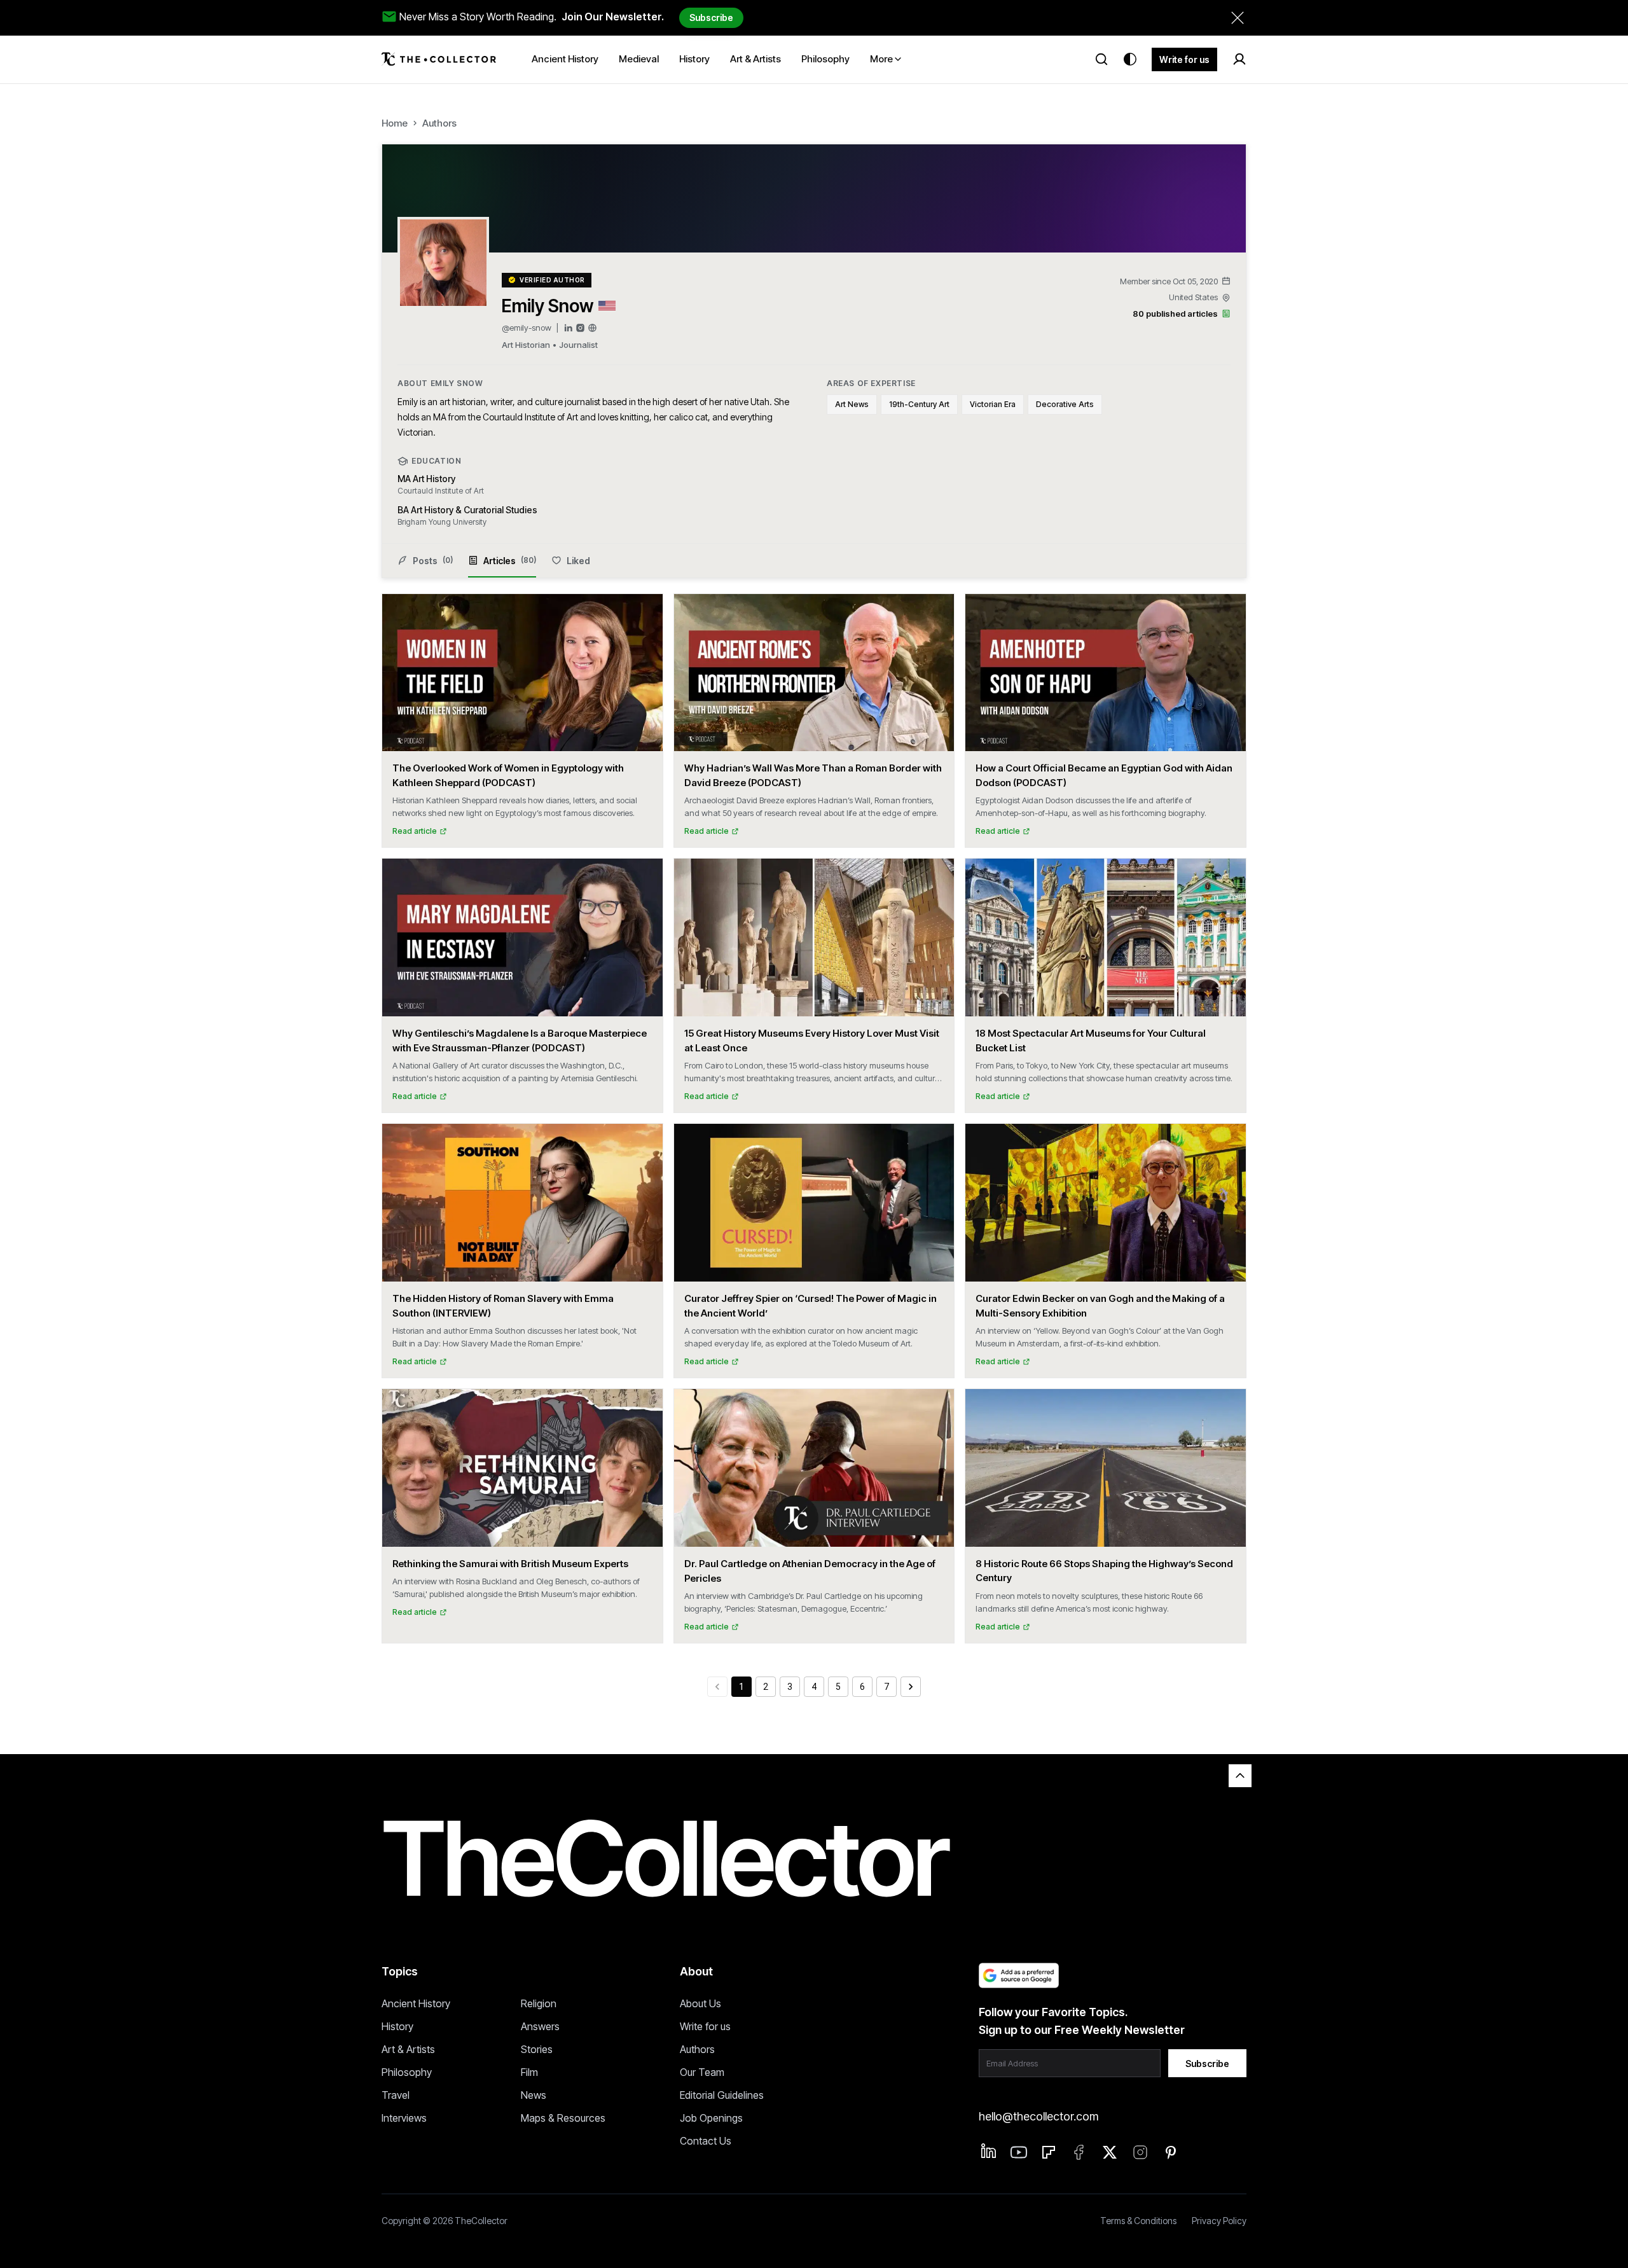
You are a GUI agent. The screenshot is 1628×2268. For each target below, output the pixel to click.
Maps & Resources (563, 2118)
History (397, 2026)
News (534, 2095)
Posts (433, 561)
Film (529, 2072)
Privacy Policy (1219, 2221)
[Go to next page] (911, 1687)
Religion (539, 2003)
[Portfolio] (592, 328)
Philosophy (407, 2072)
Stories (537, 2049)
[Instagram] (580, 328)
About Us (700, 2003)
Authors (439, 123)
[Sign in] (1239, 59)
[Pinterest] (1171, 2152)
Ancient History (416, 2003)
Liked (578, 561)
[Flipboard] (1049, 2152)
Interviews (404, 2118)
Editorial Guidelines (722, 2095)
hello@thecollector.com (1038, 2116)
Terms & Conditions (1138, 2221)
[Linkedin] (989, 2151)
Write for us (1184, 59)
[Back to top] (1240, 1776)
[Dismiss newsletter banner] (1238, 18)
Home (395, 123)
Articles (510, 561)
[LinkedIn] (568, 328)
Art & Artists (408, 2049)
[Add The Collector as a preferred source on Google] (1019, 1975)
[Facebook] (1079, 2152)
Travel (396, 2095)
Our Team (702, 2072)
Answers (540, 2026)
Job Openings (711, 2118)
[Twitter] (1110, 2152)
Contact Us (706, 2141)
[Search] (1101, 59)
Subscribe (711, 17)
